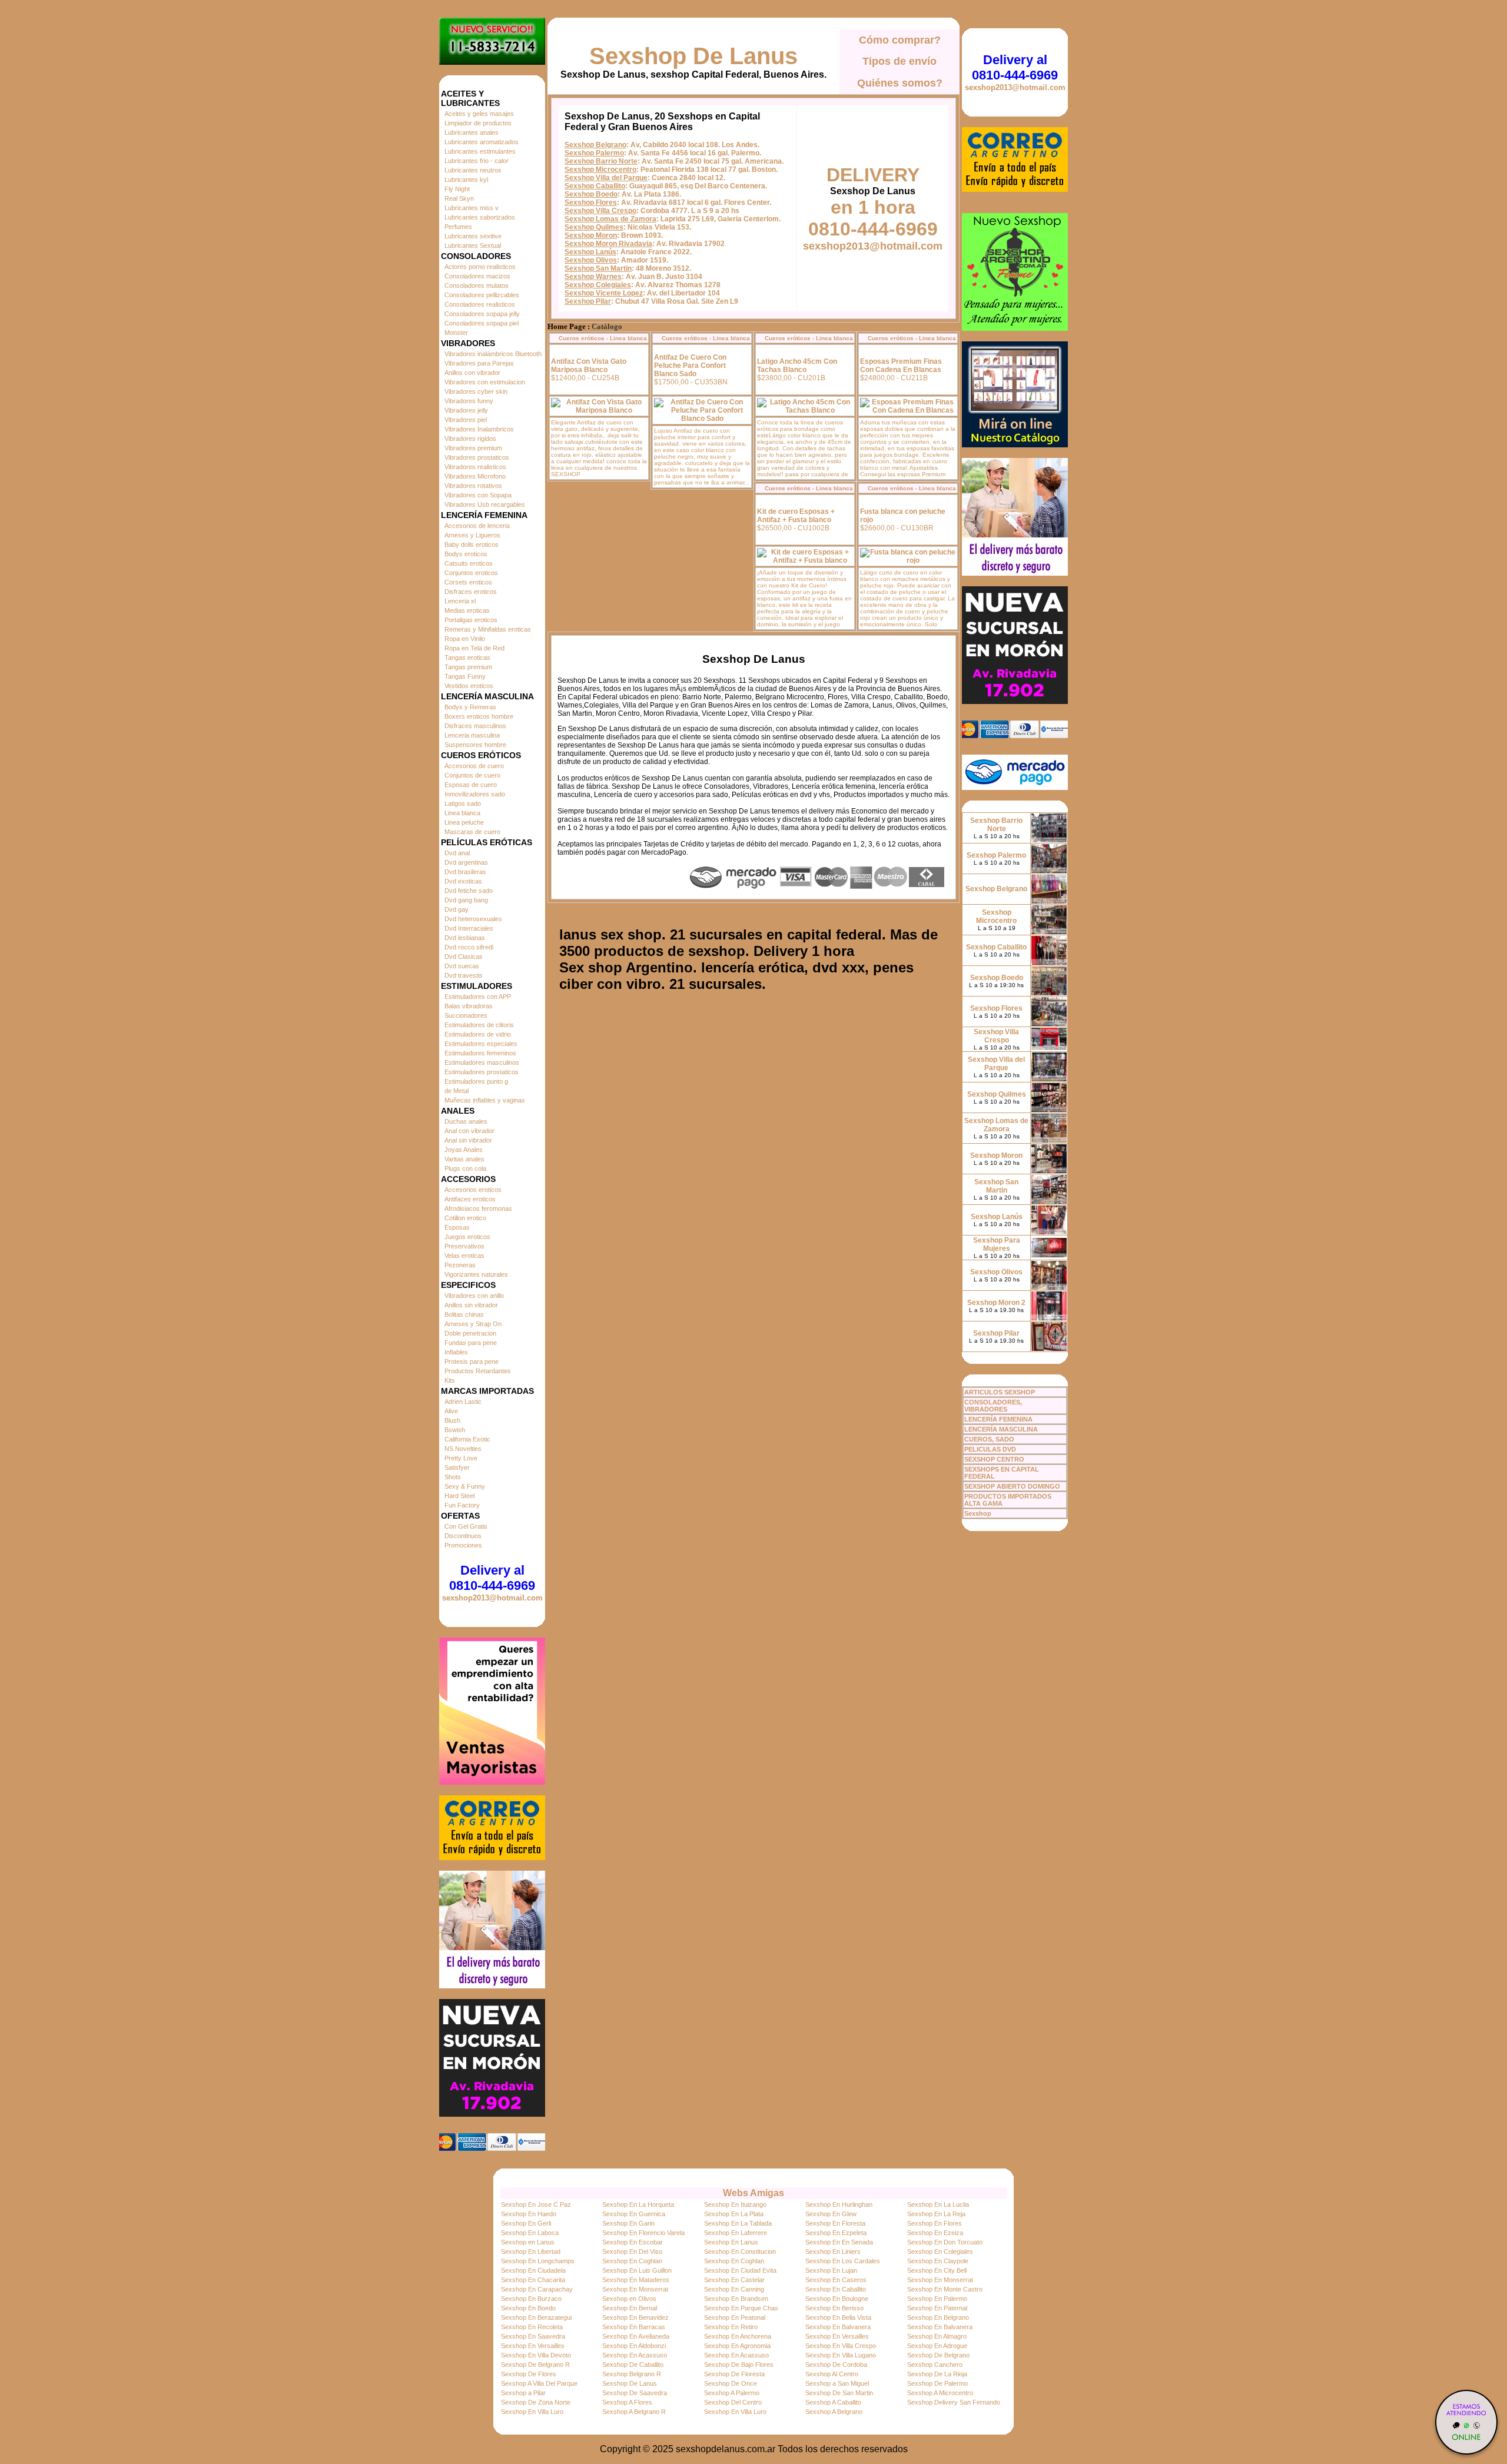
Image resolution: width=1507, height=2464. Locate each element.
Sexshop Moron (591, 235)
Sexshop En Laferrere (736, 2233)
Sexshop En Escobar (633, 2242)
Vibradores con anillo (474, 1296)
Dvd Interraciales (469, 928)
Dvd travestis (464, 975)
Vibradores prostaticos (477, 457)
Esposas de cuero (471, 785)
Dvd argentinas (466, 862)
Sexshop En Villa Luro (532, 2412)
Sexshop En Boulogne (837, 2299)
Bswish (455, 1430)
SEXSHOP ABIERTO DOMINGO (1012, 1486)
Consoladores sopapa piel (482, 323)
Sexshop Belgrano (595, 145)
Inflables (456, 1352)
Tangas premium (468, 667)
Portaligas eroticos (471, 620)
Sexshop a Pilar (523, 2393)
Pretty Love (461, 1458)
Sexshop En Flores (935, 2223)
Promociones (463, 1545)
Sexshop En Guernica (634, 2214)
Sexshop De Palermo (937, 2383)
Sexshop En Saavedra (533, 2336)
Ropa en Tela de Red (474, 648)
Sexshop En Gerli (526, 2223)
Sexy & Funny (465, 1486)
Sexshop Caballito (595, 186)
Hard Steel (459, 1496)
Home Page (567, 327)
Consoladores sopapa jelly (482, 314)
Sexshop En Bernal (630, 2308)
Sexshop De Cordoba (836, 2365)
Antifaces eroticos (470, 1199)
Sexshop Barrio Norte (601, 161)
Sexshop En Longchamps (538, 2261)
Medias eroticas (467, 610)
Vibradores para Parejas (479, 363)
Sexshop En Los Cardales (843, 2261)
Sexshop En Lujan (831, 2270)
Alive (451, 1411)
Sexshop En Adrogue (937, 2346)
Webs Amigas (753, 2193)
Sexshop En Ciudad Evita (740, 2270)
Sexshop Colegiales (598, 285)
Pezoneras (460, 1265)
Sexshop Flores (591, 202)
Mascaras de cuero (472, 832)
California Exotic (467, 1439)
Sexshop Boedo (591, 194)
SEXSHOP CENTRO (994, 1459)
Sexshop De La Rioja (937, 2374)
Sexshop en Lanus (528, 2242)
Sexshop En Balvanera (838, 2327)
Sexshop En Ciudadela (533, 2270)
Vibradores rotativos (473, 486)
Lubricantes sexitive (473, 236)
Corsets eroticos (468, 582)
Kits (450, 1380)
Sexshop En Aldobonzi (634, 2346)
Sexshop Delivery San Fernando (954, 2402)
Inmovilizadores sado (475, 794)
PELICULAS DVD (990, 1449)
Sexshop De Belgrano (938, 2355)
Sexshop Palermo (594, 153)
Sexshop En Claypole (938, 2261)
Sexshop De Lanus (693, 56)
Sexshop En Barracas (634, 2327)
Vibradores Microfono (475, 476)
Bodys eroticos (466, 554)
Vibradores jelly (466, 410)
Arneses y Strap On (473, 1324)
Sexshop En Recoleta (532, 2327)
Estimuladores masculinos (482, 1062)
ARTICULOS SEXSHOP (1000, 1392)
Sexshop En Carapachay (537, 2289)
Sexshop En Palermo (937, 2299)
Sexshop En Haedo (529, 2214)
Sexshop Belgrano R (632, 2374)
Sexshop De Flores (529, 2374)
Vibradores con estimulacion (485, 382)
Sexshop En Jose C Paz (536, 2204)
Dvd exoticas (463, 881)
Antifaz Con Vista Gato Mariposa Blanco (589, 366)
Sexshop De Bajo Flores (739, 2365)
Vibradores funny (469, 401)
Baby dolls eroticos (472, 544)
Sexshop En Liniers (833, 2252)
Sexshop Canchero (935, 2365)
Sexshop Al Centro (832, 2374)
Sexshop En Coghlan (632, 2261)
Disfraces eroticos (471, 592)
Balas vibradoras (469, 1006)
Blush (452, 1420)
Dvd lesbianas (465, 938)
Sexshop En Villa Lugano (841, 2355)
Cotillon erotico (465, 1218)
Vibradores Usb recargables (485, 504)
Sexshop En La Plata (734, 2214)
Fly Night (457, 189)
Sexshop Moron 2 (996, 1303)
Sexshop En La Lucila (938, 2204)
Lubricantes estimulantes (480, 151)
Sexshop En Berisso (834, 2308)
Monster (456, 333)
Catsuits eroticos (469, 563)
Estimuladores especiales (481, 1044)
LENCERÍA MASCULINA (1001, 1429)
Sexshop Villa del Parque (606, 178)
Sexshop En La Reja (936, 2214)
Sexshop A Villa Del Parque (539, 2383)
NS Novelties (463, 1449)
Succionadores (466, 1015)
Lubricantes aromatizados (482, 142)
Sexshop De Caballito (633, 2365)
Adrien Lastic (463, 1402)
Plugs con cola (465, 1168)
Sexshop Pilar (588, 301)
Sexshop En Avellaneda (636, 2336)
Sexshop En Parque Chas (741, 2308)
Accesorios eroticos (473, 1190)
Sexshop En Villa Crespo (841, 2346)
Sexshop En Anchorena (738, 2336)
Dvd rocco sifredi (469, 947)
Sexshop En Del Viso (632, 2252)
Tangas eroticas (467, 657)
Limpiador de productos (478, 123)
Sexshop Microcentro (600, 170)
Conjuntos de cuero (472, 775)
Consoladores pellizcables (482, 295)
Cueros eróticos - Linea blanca (603, 338)
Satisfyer (457, 1467)
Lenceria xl (460, 601)
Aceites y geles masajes (479, 114)
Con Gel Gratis (466, 1526)
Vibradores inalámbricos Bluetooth (493, 354)
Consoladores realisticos (480, 304)
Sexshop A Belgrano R (634, 2412)
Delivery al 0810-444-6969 (492, 1578)
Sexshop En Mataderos (636, 2280)
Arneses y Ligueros (472, 535)
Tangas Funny (465, 676)
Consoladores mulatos (477, 285)
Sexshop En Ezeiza (935, 2233)
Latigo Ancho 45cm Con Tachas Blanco (797, 366)
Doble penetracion (470, 1333)
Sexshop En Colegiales (940, 2252)
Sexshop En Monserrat (940, 2280)
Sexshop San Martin (598, 268)
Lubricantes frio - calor (477, 161)
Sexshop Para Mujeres (997, 1244)
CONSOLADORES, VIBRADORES (993, 1406)
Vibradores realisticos (475, 467)
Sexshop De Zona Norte (536, 2402)
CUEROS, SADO (989, 1439)
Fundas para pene (471, 1343)
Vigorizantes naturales (476, 1274)
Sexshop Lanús (590, 252)
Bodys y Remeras (470, 707)
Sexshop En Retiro (731, 2327)
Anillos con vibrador (472, 373)
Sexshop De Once (731, 2383)
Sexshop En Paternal (937, 2308)
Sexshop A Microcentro (940, 2393)
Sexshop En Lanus (731, 2242)
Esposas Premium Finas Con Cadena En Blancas (901, 366)
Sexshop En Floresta (835, 2223)
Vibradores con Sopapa (478, 495)
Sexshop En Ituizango (735, 2204)
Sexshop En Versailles (837, 2336)
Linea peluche (464, 822)
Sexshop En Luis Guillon (637, 2270)
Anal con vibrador (469, 1131)
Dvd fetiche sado (469, 891)
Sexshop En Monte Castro (945, 2289)
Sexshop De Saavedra (635, 2393)
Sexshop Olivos (591, 260)
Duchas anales (466, 1121)
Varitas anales (464, 1159)
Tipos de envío (899, 61)
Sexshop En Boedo (528, 2308)
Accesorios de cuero (474, 766)
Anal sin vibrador (468, 1140)
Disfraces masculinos (475, 726)
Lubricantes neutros (473, 170)
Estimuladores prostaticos (482, 1072)
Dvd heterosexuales (473, 919)
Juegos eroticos (467, 1237)
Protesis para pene (472, 1361)
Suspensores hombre (475, 745)
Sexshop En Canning (734, 2289)
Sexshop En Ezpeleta (836, 2233)
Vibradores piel (466, 420)
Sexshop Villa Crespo (600, 211)
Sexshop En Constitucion (740, 2252)
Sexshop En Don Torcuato (945, 2242)
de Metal (457, 1091)
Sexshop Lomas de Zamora (610, 219)
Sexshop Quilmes (594, 227)
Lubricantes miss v (472, 208)
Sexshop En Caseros (836, 2280)
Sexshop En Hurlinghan (839, 2204)
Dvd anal (457, 853)
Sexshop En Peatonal (735, 2317)
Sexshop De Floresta (734, 2374)
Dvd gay (457, 909)
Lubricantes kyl (466, 180)
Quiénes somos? (900, 83)
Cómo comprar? (900, 40)
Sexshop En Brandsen (736, 2299)
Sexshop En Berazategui (536, 2317)
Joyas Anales (464, 1150)
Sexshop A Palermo (732, 2393)
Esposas (457, 1227)
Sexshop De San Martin (839, 2393)
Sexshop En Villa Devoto (536, 2355)
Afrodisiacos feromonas (478, 1208)
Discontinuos (463, 1536)
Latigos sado (463, 803)
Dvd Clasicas (464, 957)
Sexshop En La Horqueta (638, 2204)
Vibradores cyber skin (476, 391)
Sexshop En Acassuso (635, 2355)
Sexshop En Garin (628, 2223)
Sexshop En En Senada (839, 2242)
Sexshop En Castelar (734, 2280)
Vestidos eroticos (469, 686)
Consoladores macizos (477, 276)
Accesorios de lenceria (477, 526)
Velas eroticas (464, 1256)
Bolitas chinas (464, 1314)
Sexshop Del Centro (733, 2402)
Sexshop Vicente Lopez (604, 293)
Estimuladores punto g (476, 1081)
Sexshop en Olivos (629, 2299)
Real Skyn (459, 198)
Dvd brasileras (465, 872)
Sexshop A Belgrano (834, 2412)
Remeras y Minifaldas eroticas (488, 629)
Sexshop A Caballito (833, 2402)
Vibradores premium (473, 448)
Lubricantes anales (472, 132)
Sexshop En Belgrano (938, 2317)
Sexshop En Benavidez (635, 2317)
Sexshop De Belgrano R (535, 2365)
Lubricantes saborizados (480, 217)
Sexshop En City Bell (937, 2270)
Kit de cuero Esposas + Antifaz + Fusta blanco (796, 516)
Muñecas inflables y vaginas (485, 1100)
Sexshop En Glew (831, 2214)
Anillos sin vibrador (471, 1305)
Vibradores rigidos (470, 439)
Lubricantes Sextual (473, 245)
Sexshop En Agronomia (737, 2346)
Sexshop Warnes (593, 277)
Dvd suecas (462, 966)
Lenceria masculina (472, 735)
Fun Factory (462, 1505)
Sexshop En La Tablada (738, 2223)
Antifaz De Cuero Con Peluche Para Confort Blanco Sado (690, 366)
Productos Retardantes (478, 1371)
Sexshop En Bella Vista (838, 2317)
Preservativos (464, 1246)
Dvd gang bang (466, 900)
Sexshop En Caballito (836, 2289)
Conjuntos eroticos (471, 573)
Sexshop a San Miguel (837, 2383)
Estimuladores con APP (478, 997)
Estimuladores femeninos (480, 1053)
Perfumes (458, 227)
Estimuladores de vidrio (478, 1034)
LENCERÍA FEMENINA (998, 1419)
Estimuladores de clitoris (479, 1025)
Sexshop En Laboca (530, 2233)
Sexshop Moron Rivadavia (608, 244)
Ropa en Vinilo (465, 639)
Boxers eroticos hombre (479, 716)
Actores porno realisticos (480, 267)
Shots (453, 1477)
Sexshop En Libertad (531, 2252)
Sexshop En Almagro (937, 2336)
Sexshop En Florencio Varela (643, 2233)
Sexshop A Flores (627, 2402)
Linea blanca (462, 813)
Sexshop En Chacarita (533, 2280)
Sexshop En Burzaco (531, 2299)
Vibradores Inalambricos (479, 429)
